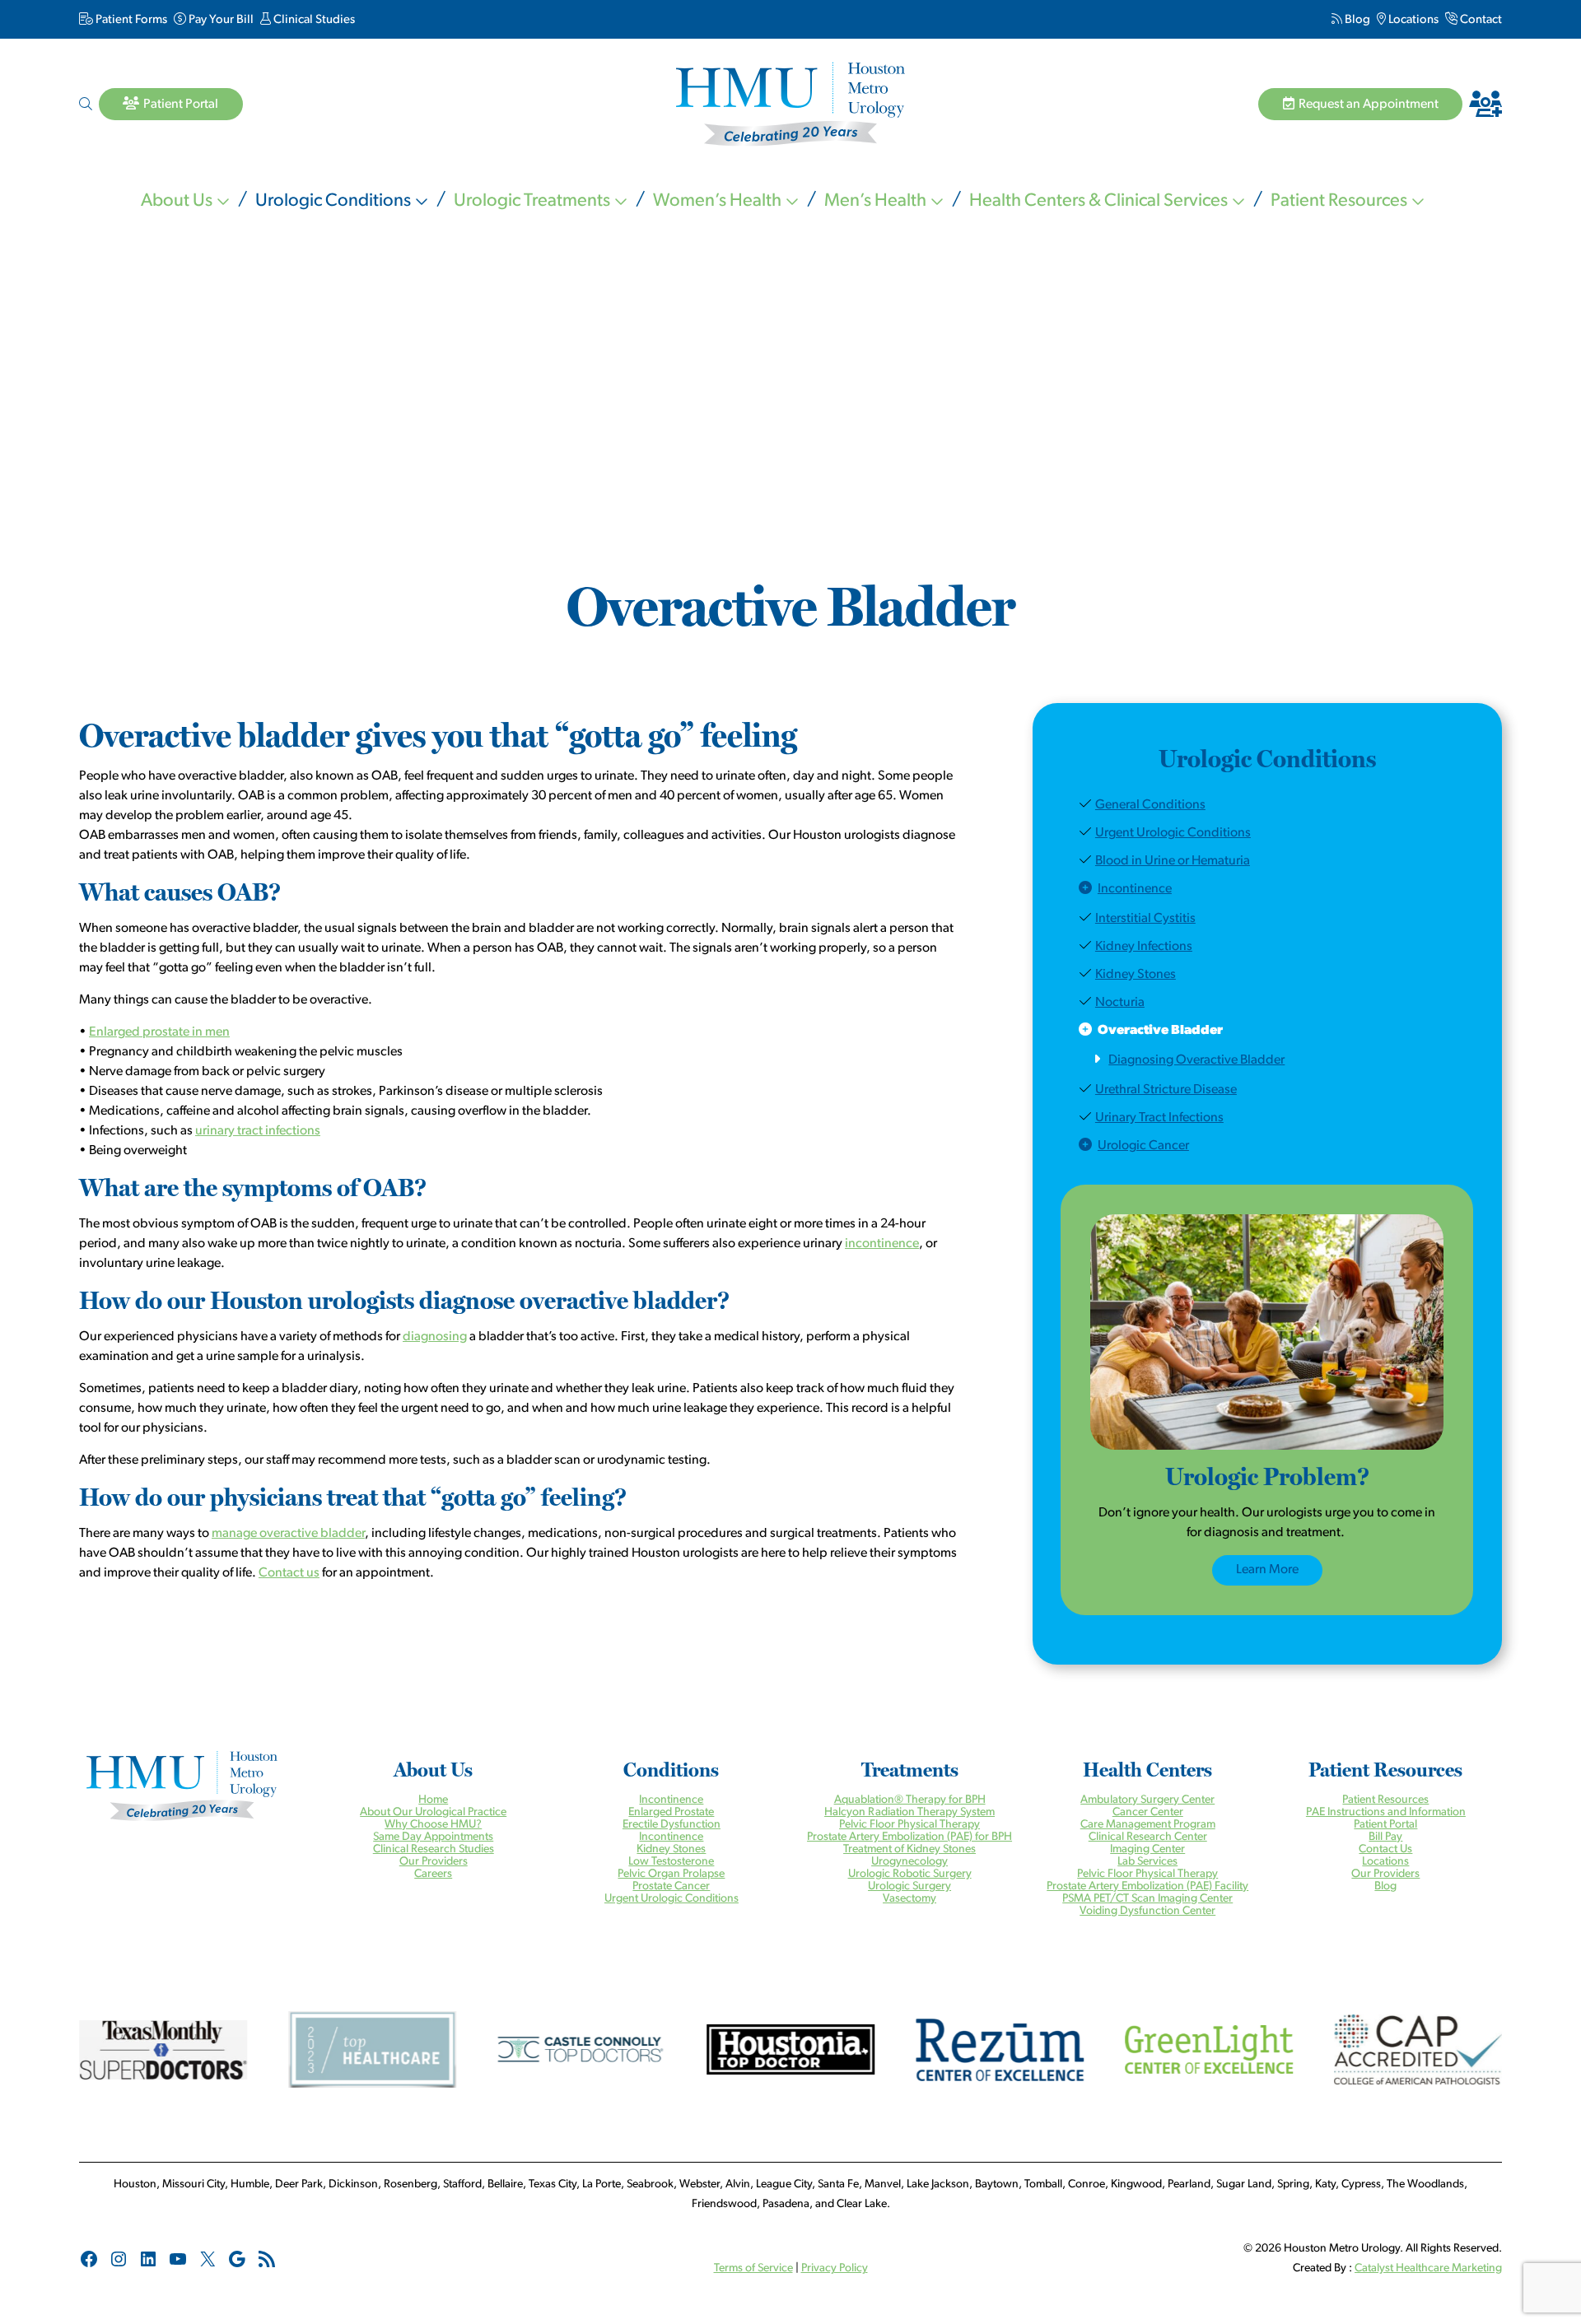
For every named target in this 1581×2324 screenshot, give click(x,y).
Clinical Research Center (1148, 1837)
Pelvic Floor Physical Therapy (909, 1825)
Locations (1385, 1862)
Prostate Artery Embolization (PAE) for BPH (909, 1837)
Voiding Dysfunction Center (1147, 1911)
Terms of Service (753, 2268)
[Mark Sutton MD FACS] (132, 387)
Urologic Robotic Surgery (910, 1874)
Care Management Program (1148, 1825)
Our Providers (434, 1862)
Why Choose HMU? (433, 1825)
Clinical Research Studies (434, 1849)
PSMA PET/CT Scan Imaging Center (1147, 1899)
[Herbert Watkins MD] (922, 387)
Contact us (289, 1573)
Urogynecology (909, 1862)
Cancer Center (1148, 1812)
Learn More (1267, 1570)
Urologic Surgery (909, 1886)
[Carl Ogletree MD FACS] (922, 77)
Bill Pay (1385, 1837)
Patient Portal (1385, 1825)
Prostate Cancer (671, 1886)
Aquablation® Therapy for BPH (910, 1800)
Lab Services (1147, 1862)
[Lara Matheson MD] (132, 77)
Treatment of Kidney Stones (909, 1849)
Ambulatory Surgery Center (1147, 1800)
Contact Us (1385, 1849)
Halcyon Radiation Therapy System (909, 1812)
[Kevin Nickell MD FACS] (659, 75)
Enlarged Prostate (671, 1812)
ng (1495, 2268)
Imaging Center (1147, 1849)
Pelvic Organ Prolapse (671, 1874)
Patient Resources (1385, 1800)
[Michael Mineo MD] (395, 77)
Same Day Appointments (433, 1837)
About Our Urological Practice (433, 1812)
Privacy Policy (835, 2268)
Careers (433, 1874)
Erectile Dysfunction (672, 1825)
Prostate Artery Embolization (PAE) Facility (1147, 1886)
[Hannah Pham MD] (1186, 77)
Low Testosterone (671, 1862)
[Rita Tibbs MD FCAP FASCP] (395, 387)
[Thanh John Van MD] (659, 387)
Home (433, 1800)
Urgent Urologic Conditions (672, 1899)
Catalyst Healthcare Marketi (1422, 2268)
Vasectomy (909, 1899)
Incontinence (671, 1800)
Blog (1385, 1886)
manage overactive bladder (288, 1534)
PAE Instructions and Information (1386, 1812)
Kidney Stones (671, 1849)
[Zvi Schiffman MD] (1449, 77)
